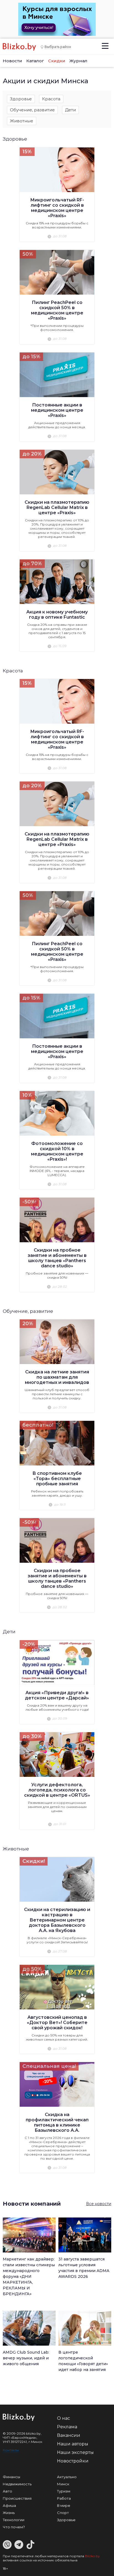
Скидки (57, 61)
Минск (63, 2484)
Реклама (67, 2427)
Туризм (64, 2491)
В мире (64, 2505)
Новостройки (73, 2461)
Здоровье (21, 99)
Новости (12, 61)
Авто (7, 2491)
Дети (70, 110)
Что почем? (14, 2527)
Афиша (9, 2505)
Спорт (63, 2513)
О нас (64, 2418)
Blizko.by (92, 2556)
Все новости (99, 2204)
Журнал (78, 61)
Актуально (67, 2477)
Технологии (14, 2520)
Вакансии (69, 2435)
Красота (51, 99)
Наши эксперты (75, 2452)
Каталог (35, 61)
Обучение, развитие (32, 110)
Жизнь (9, 2513)
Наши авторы (73, 2444)
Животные (22, 121)
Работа (64, 2498)
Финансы (11, 2477)
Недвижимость (17, 2484)
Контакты (11, 2450)
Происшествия (17, 2498)
